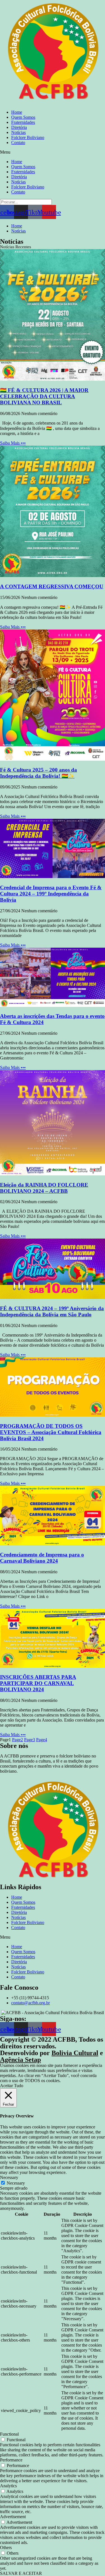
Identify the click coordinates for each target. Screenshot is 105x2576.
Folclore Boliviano (28, 137)
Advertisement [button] (13, 2517)
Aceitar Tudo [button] (12, 2086)
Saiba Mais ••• (13, 443)
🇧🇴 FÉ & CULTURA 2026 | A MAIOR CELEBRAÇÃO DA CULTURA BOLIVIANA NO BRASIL (44, 396)
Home (17, 112)
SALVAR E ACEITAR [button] (21, 2573)
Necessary (16, 2183)
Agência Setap (20, 2060)
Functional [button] (9, 2434)
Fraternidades (23, 122)
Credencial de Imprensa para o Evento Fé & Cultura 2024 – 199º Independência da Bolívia (51, 894)
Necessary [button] (9, 2177)
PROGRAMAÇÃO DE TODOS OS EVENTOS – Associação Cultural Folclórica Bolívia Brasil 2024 (51, 1432)
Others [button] (6, 2547)
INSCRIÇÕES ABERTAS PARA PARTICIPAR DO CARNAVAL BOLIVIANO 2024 (38, 1683)
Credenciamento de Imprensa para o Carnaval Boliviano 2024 (42, 1558)
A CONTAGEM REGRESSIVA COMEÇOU (52, 586)
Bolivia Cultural (75, 2053)
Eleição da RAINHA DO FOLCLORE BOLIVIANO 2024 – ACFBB (44, 1188)
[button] (53, 152)
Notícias (18, 132)
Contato (18, 143)
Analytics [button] (8, 2486)
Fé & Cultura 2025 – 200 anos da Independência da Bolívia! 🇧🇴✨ (39, 773)
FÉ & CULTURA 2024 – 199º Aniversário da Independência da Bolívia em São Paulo (52, 1311)
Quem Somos (23, 117)
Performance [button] (11, 2460)
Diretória (19, 127)
